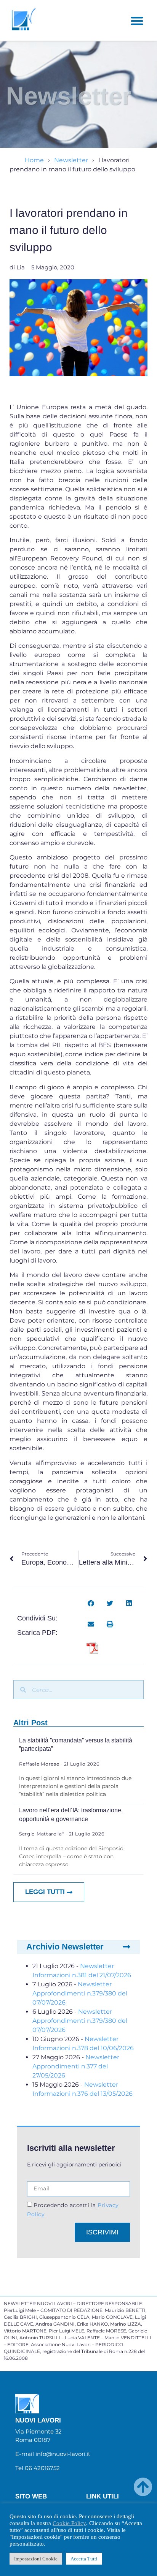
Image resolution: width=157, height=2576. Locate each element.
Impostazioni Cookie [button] (36, 2559)
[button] (137, 21)
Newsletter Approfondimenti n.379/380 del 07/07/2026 (80, 1993)
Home (34, 160)
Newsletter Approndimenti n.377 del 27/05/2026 (76, 2066)
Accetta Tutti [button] (84, 2559)
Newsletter (71, 160)
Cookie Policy (69, 2523)
